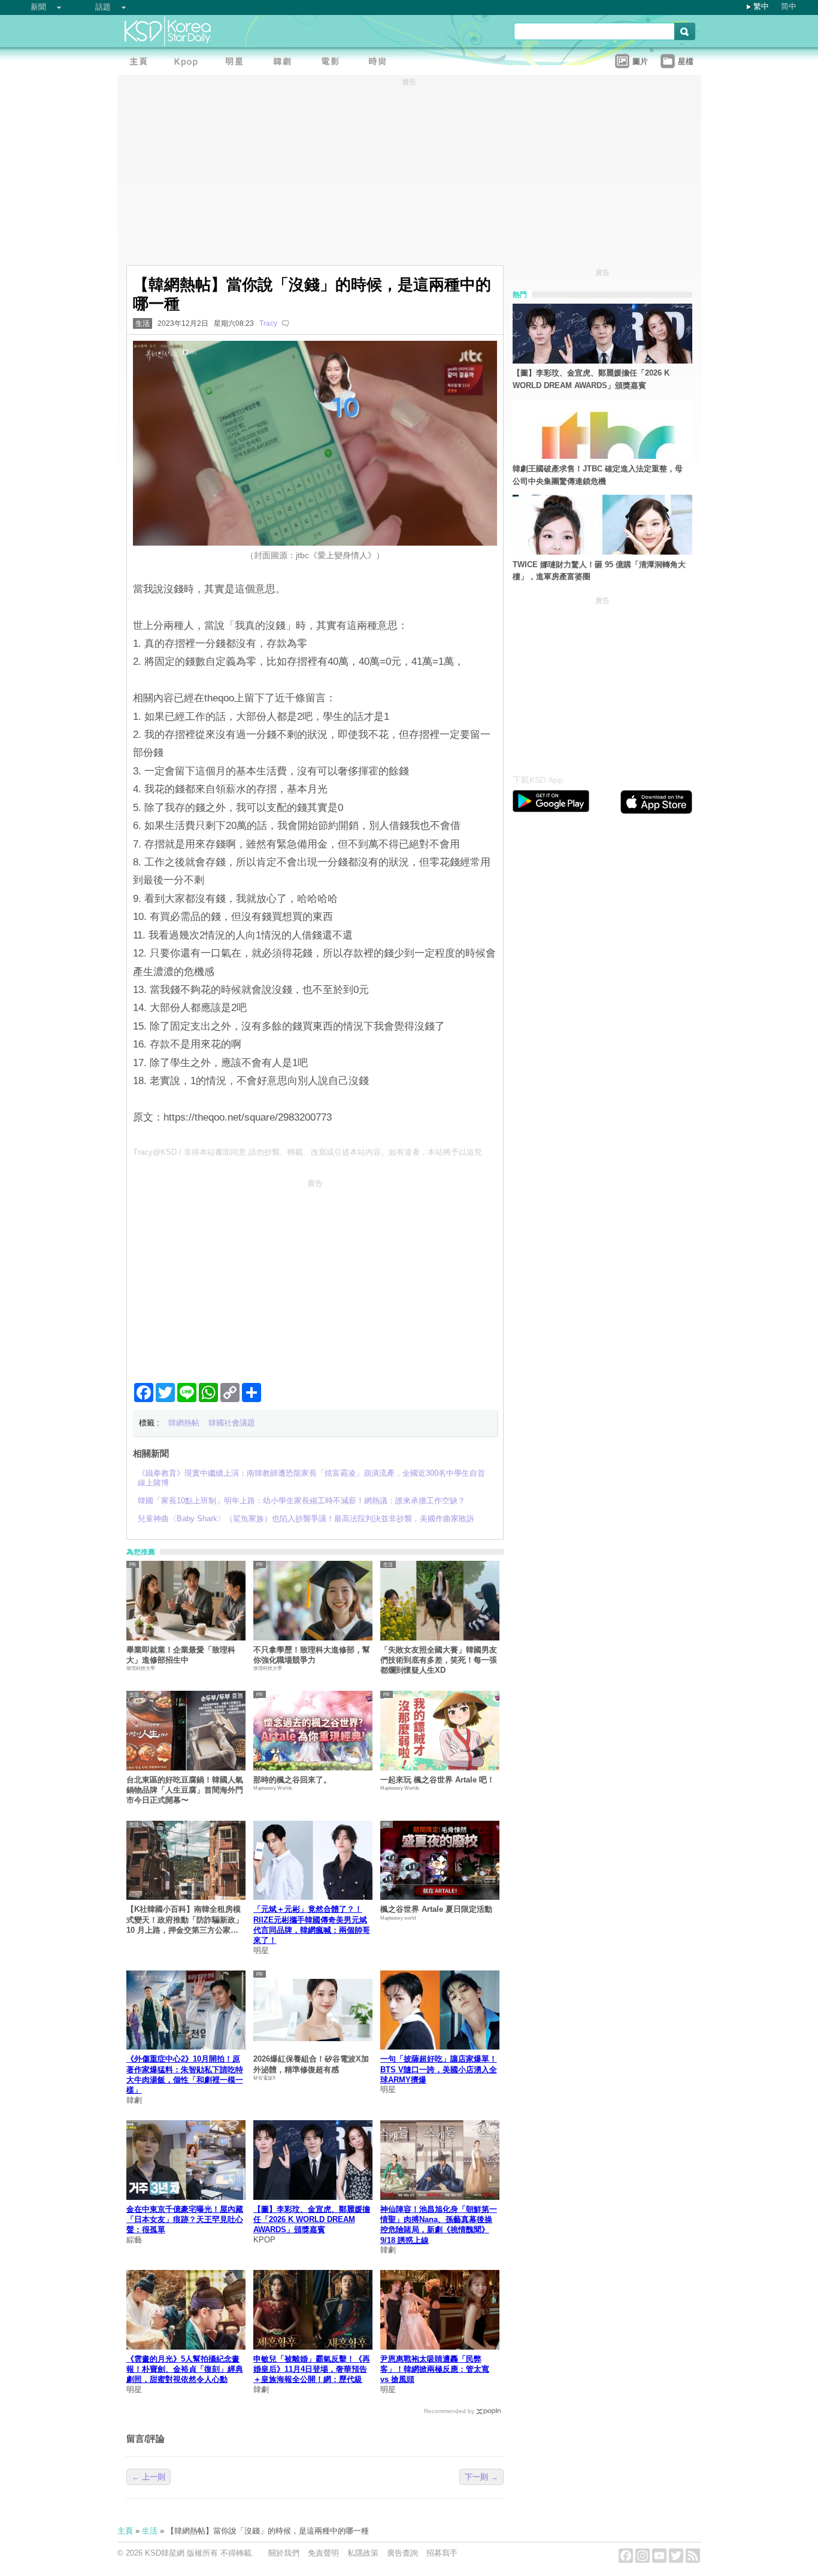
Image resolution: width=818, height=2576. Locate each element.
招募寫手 (442, 2553)
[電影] (333, 63)
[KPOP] (189, 63)
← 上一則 (149, 2477)
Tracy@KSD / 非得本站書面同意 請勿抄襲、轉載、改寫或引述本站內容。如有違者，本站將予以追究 (307, 1152)
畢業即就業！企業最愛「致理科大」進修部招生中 (181, 1655)
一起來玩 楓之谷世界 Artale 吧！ (437, 1780)
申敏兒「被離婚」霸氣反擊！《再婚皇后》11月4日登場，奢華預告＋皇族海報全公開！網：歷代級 (312, 2369)
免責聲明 (323, 2553)
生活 (143, 323)
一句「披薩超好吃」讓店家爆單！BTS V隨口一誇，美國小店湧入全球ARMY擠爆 (439, 2069)
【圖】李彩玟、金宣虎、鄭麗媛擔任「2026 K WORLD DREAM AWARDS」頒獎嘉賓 (312, 2220)
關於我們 (284, 2553)
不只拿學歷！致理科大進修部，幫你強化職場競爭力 (312, 1655)
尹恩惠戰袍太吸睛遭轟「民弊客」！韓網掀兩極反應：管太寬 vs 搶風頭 (435, 2369)
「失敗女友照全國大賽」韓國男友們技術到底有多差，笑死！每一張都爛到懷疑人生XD (439, 1660)
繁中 (761, 6)
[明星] (237, 63)
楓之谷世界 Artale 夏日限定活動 (436, 1909)
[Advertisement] (315, 1276)
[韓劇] (285, 63)
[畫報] (381, 63)
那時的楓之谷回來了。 (292, 1780)
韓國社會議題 (232, 1423)
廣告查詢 (402, 2553)
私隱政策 (363, 2553)
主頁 (125, 2531)
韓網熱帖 (184, 1423)
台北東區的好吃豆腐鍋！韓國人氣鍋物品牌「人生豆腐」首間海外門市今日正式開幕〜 (185, 1790)
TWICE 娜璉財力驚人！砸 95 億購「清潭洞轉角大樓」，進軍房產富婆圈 (599, 571)
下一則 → (481, 2477)
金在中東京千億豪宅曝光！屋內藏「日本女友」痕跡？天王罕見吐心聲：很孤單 (185, 2220)
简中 (789, 6)
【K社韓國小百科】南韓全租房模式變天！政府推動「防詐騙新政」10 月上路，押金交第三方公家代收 (185, 1920)
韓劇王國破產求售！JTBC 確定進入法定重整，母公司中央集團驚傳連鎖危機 (598, 475)
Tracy (268, 323)
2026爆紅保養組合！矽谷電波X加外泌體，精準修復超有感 (311, 2064)
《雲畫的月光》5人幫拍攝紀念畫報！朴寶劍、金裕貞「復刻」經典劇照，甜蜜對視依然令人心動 (185, 2369)
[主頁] (141, 63)
